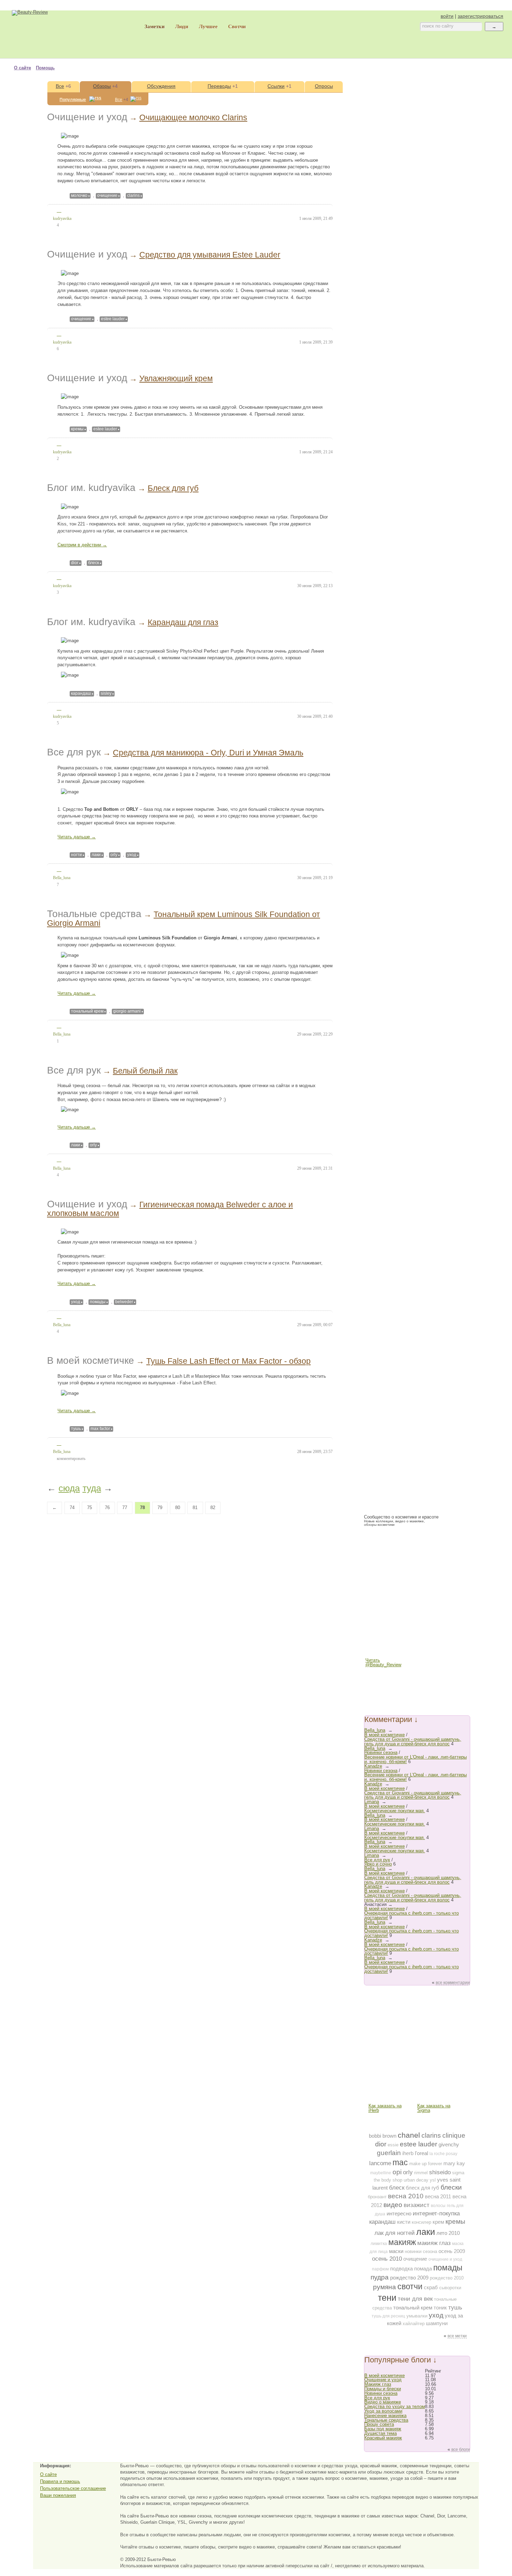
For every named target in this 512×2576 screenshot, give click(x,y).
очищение (107, 195)
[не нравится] (65, 212)
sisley (106, 693)
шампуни (437, 2323)
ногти (76, 855)
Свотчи (237, 26)
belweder (124, 1302)
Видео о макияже (383, 2402)
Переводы (219, 86)
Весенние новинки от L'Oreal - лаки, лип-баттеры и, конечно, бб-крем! (416, 1759)
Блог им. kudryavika (91, 488)
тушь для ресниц (388, 2316)
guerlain (389, 2153)
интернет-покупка (436, 2213)
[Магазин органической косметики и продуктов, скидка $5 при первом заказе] (393, 2079)
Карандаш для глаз (183, 622)
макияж (402, 2242)
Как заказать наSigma (434, 2108)
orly (114, 855)
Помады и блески (383, 2389)
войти (447, 16)
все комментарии (453, 1983)
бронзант (377, 2197)
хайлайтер (414, 2324)
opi (397, 2172)
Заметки (155, 26)
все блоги (461, 2450)
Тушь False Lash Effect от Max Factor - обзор (228, 1361)
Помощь (45, 68)
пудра (380, 2277)
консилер (421, 2222)
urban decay (416, 2180)
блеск (94, 563)
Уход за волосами (383, 2411)
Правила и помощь (60, 2481)
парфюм (380, 2269)
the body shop (388, 2180)
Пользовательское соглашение (73, 2488)
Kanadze (373, 1766)
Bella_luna (375, 1730)
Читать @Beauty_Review (373, 1663)
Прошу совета (379, 2424)
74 (72, 1508)
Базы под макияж (383, 2429)
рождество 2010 (447, 2278)
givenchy (449, 2144)
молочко (79, 195)
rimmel (421, 2173)
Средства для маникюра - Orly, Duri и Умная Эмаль (208, 753)
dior (75, 563)
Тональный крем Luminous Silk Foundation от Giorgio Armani (184, 919)
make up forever (426, 2164)
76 (107, 1508)
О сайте (22, 68)
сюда (69, 1488)
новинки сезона (421, 2251)
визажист (417, 2205)
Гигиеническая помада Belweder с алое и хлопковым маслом (170, 1209)
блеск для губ (422, 2188)
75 (90, 1508)
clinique (454, 2135)
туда (92, 1488)
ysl (433, 2180)
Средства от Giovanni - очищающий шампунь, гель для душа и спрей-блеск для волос (413, 1741)
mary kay (454, 2163)
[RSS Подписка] (373, 1683)
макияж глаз (434, 2243)
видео (393, 2205)
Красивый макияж (383, 2438)
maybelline (381, 2173)
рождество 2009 (409, 2278)
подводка (401, 2269)
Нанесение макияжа (385, 2416)
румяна (385, 2287)
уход (132, 855)
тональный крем (87, 1011)
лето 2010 (448, 2233)
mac (400, 2162)
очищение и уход (445, 2259)
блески (451, 2187)
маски (396, 2251)
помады (98, 1302)
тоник (440, 2308)
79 (160, 1508)
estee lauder (113, 319)
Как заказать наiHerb (385, 2108)
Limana (372, 1802)
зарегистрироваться (480, 16)
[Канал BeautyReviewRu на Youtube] (373, 1650)
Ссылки (276, 86)
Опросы (324, 86)
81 (195, 1508)
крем (438, 2222)
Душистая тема (381, 2433)
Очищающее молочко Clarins (193, 117)
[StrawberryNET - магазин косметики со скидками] (417, 1583)
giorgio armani (127, 1011)
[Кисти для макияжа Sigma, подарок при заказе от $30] (442, 2079)
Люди (182, 26)
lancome (380, 2163)
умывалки (417, 2316)
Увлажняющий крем (176, 378)
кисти (404, 2222)
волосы (438, 2206)
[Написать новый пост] (145, 36)
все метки (457, 2336)
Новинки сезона (381, 1752)
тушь (76, 1429)
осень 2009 (452, 2251)
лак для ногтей (395, 2233)
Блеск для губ (173, 488)
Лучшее (208, 26)
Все (60, 86)
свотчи (410, 2286)
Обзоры (102, 86)
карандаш (81, 693)
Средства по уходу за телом (395, 2406)
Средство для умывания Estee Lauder (210, 255)
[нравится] (49, 211)
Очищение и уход (87, 117)
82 (213, 1508)
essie (393, 2145)
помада (423, 2269)
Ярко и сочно (378, 1864)
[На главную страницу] (63, 34)
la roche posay (443, 2154)
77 (125, 1508)
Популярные (73, 100)
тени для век (415, 2299)
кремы (77, 429)
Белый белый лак (145, 1071)
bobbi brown (383, 2136)
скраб (431, 2287)
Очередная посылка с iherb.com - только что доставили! (412, 1915)
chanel (409, 2135)
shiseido (440, 2172)
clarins (133, 195)
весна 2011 (438, 2196)
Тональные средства (94, 914)
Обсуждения (161, 86)
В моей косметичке (91, 1360)
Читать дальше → (77, 837)
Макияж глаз (378, 2384)
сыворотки (450, 2288)
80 (178, 1508)
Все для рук (74, 752)
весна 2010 (406, 2196)
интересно (399, 2213)
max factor (100, 1429)
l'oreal (421, 2153)
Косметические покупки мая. (395, 1811)
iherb (408, 2153)
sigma (458, 2173)
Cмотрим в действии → (82, 545)
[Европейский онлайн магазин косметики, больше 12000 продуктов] (393, 2031)
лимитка (379, 2244)
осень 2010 (387, 2259)
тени (387, 2298)
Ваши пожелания (58, 2495)
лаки (96, 855)
